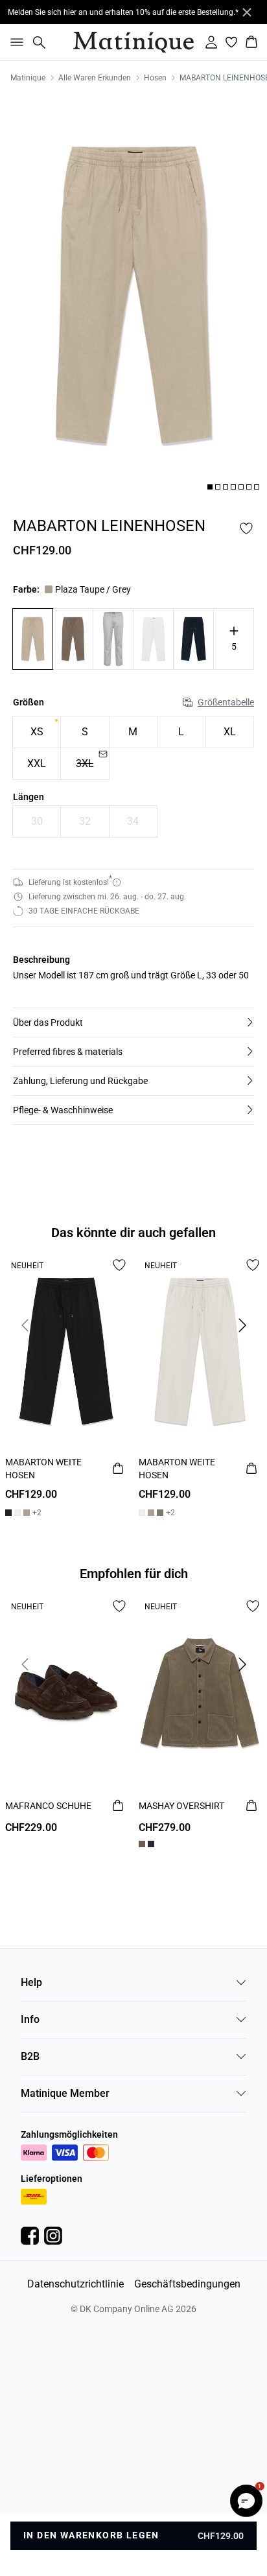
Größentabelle (226, 702)
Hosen (155, 78)
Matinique (28, 78)
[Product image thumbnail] (210, 487)
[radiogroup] (133, 748)
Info (30, 2019)
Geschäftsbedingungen (187, 2284)
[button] (133, 1022)
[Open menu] (14, 42)
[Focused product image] (133, 295)
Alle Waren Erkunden (95, 78)
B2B (30, 2056)
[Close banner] (247, 12)
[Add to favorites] (246, 528)
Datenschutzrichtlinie (75, 2284)
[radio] (37, 732)
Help (31, 1982)
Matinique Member (65, 2093)
